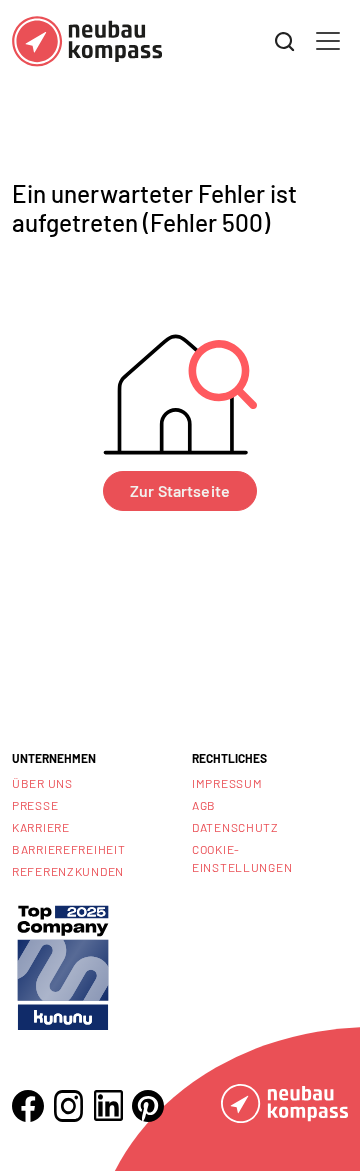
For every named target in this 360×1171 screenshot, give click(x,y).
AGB (204, 805)
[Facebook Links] (28, 1106)
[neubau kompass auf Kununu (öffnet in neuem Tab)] (63, 965)
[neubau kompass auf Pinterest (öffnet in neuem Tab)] (148, 1106)
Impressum (227, 783)
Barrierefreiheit (69, 849)
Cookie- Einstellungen (242, 858)
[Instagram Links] (68, 1106)
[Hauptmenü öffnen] (328, 41)
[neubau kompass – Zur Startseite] (87, 41)
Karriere (41, 827)
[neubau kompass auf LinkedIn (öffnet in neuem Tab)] (108, 1105)
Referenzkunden (68, 871)
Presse (35, 805)
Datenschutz (235, 827)
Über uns (42, 783)
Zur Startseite (180, 490)
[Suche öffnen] (285, 42)
